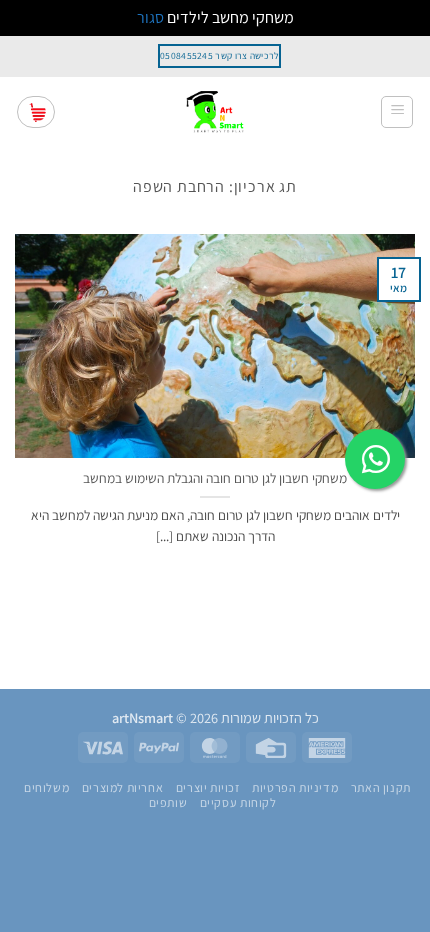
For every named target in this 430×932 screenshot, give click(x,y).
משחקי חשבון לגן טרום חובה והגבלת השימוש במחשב (215, 478)
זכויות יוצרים (208, 788)
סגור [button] (150, 17)
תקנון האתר (381, 788)
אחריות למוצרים (123, 788)
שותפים (168, 803)
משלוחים (46, 788)
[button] (397, 112)
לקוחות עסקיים (238, 803)
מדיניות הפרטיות (295, 788)
